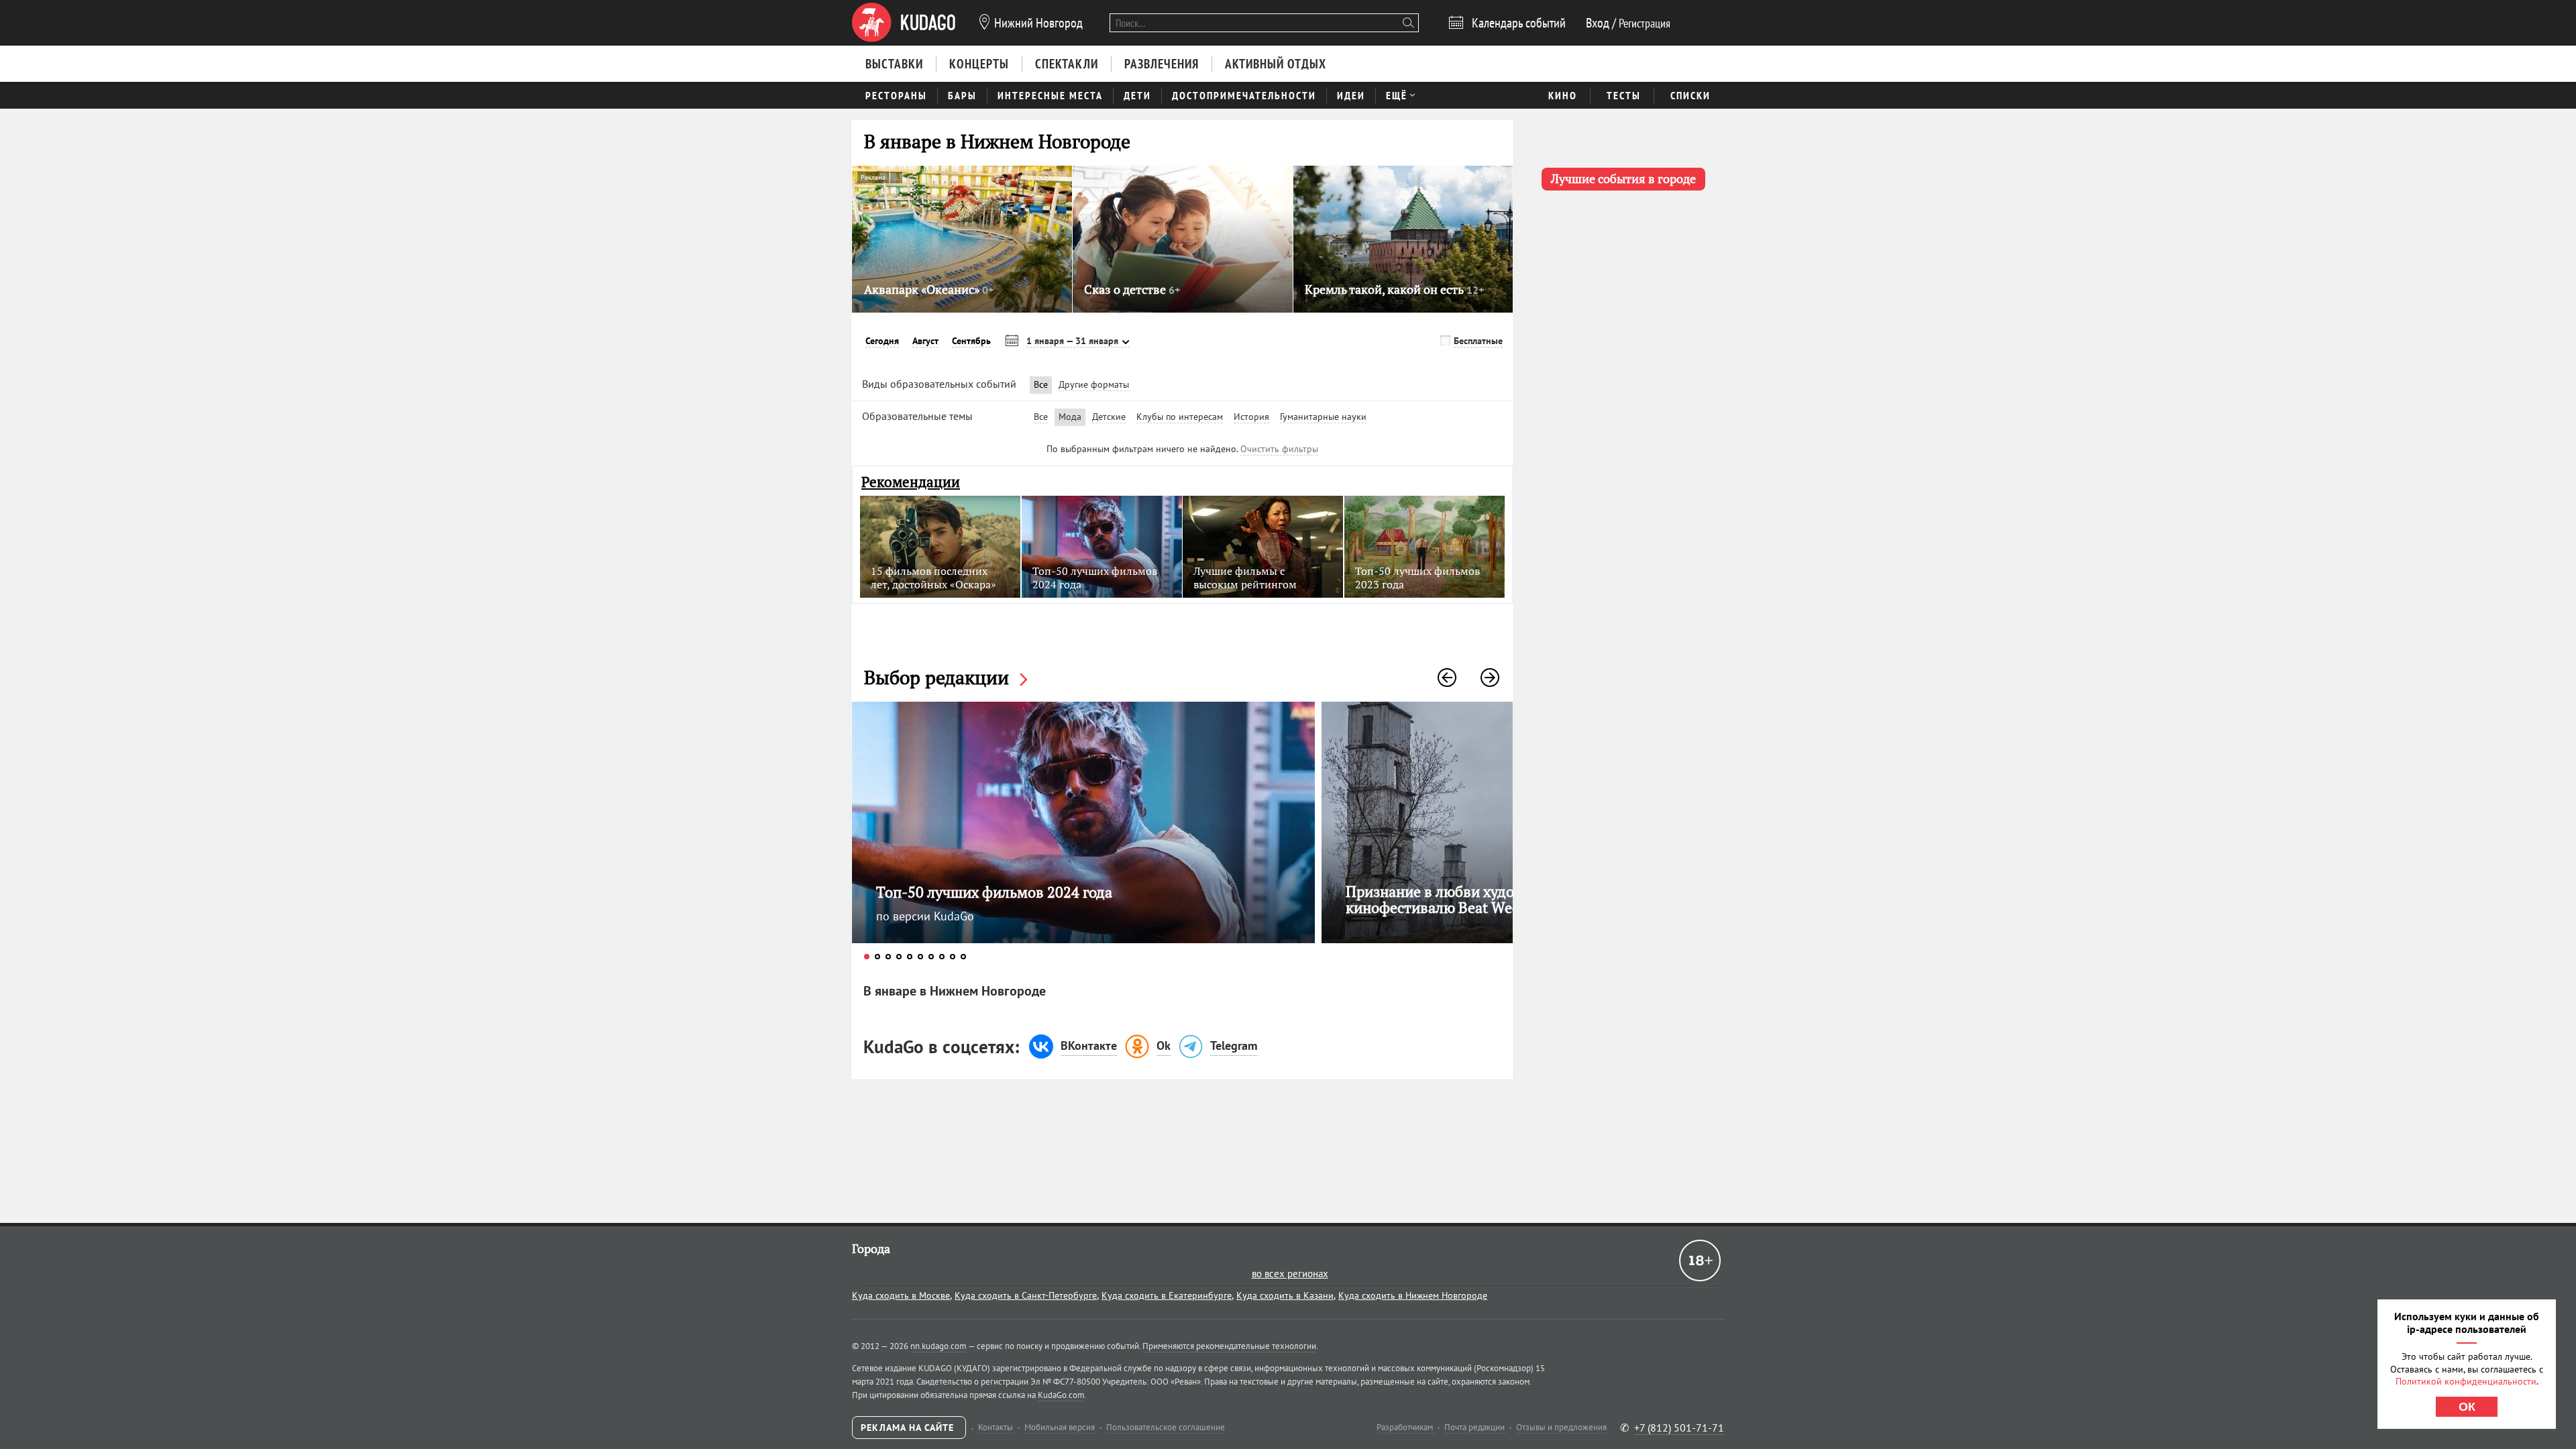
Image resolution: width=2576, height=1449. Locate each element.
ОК (2467, 1407)
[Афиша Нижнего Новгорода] (904, 23)
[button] (1447, 678)
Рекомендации (911, 482)
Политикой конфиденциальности (2466, 1381)
